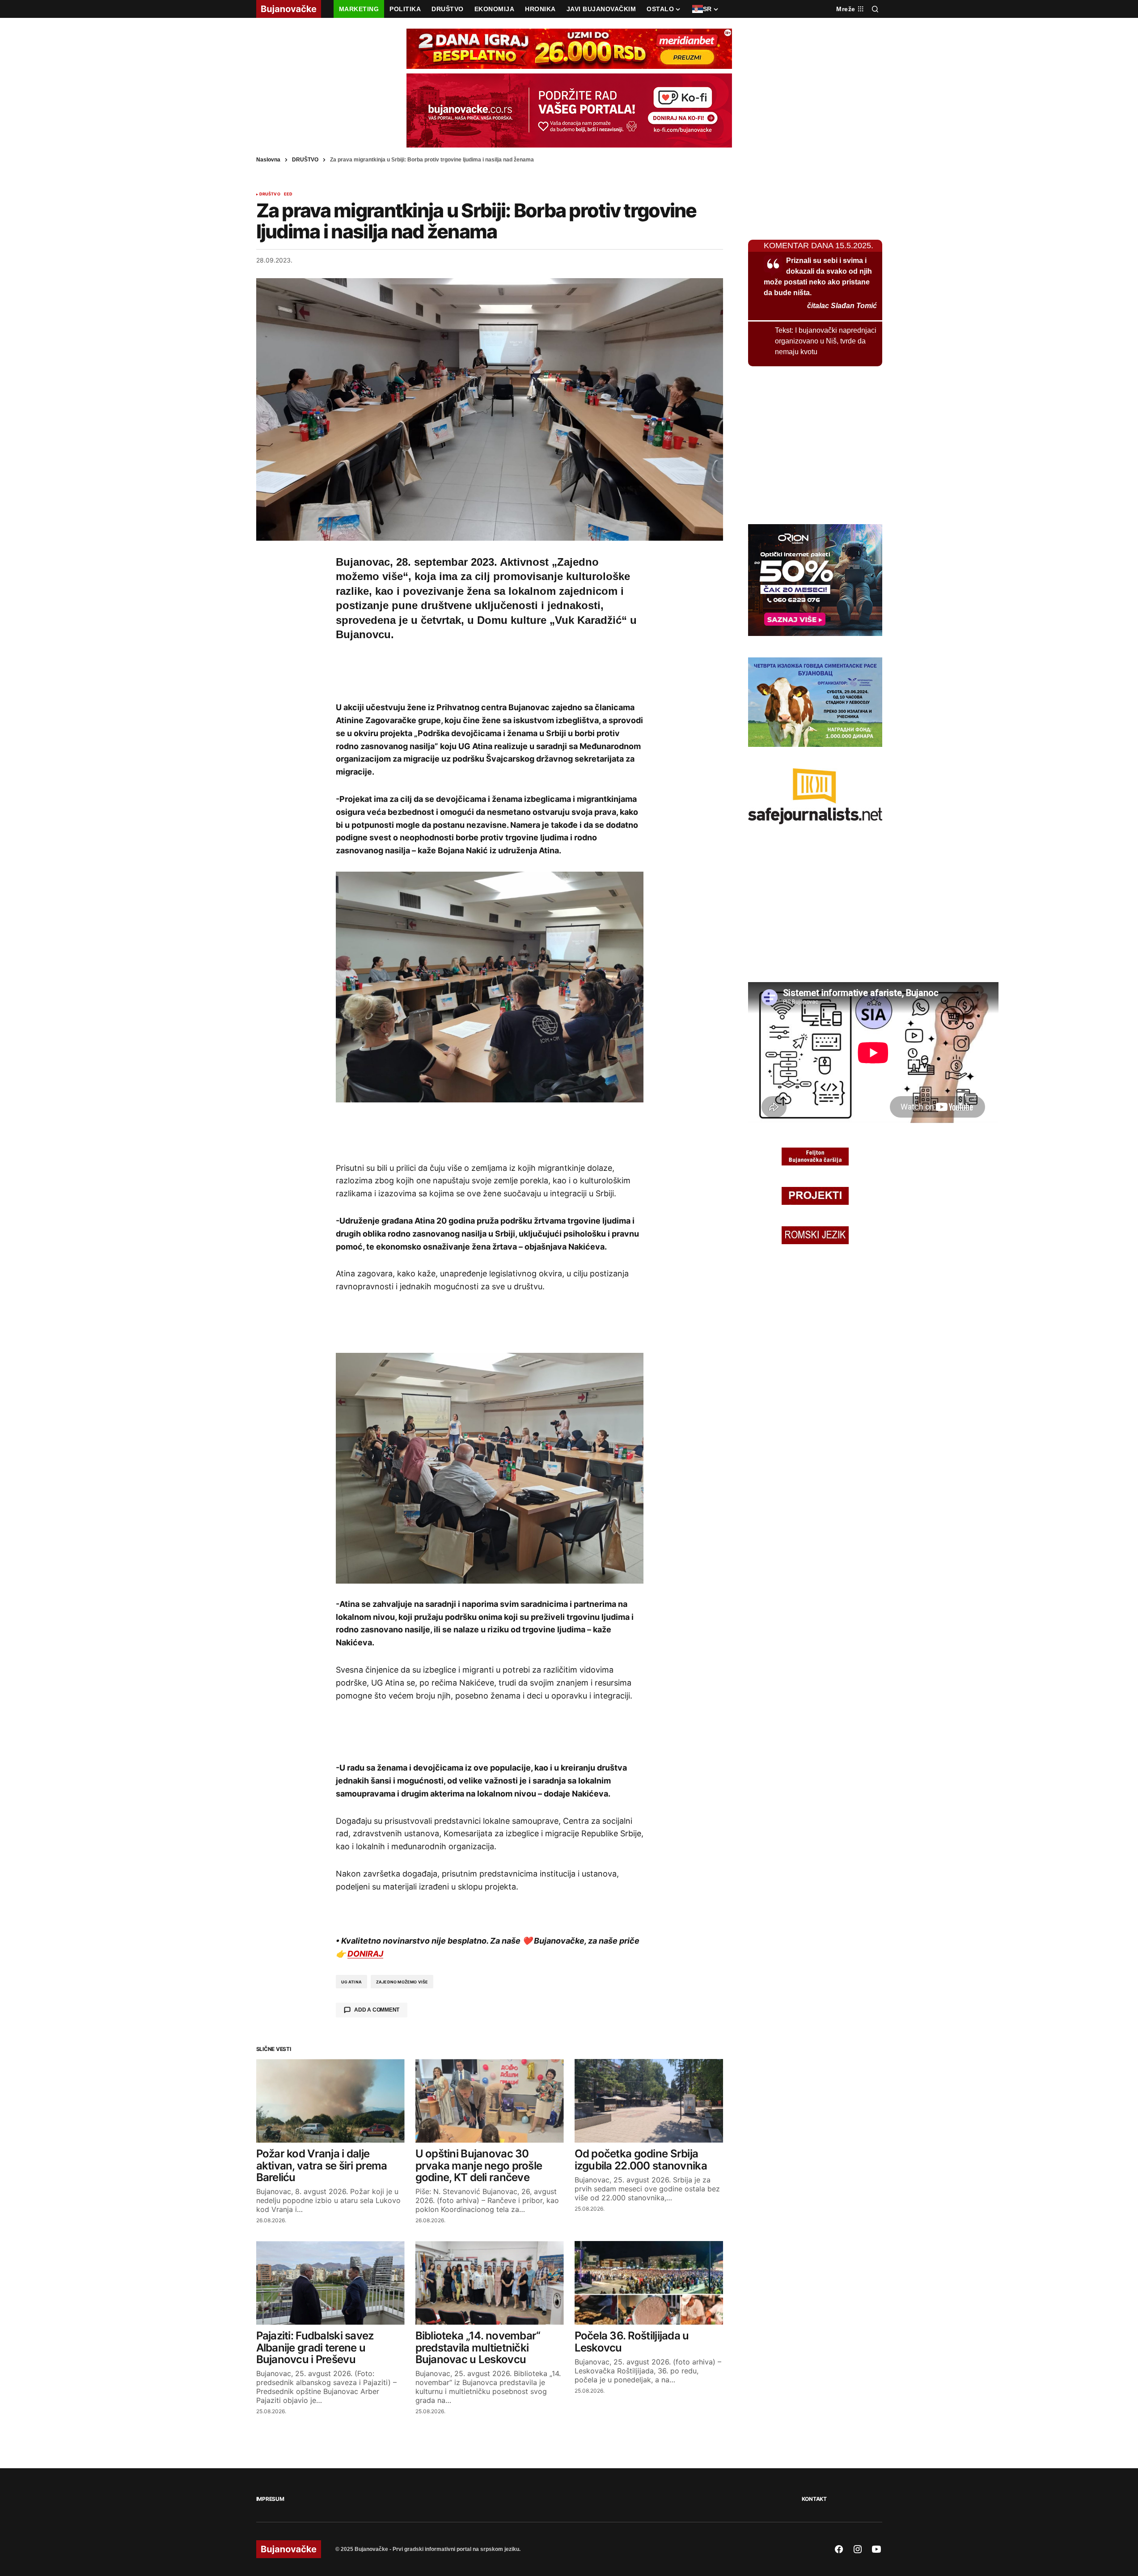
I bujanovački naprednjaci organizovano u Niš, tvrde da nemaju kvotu (826, 341)
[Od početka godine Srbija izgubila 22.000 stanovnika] (649, 2101)
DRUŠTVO (305, 160)
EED (288, 194)
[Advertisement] (490, 669)
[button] (875, 9)
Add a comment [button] (377, 2010)
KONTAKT (814, 2499)
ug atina (351, 1982)
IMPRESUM (270, 2499)
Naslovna (268, 160)
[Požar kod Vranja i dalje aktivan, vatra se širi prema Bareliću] (330, 2101)
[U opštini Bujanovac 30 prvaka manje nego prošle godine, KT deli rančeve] (490, 2101)
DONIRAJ (365, 1954)
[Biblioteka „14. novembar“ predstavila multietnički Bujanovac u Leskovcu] (490, 2283)
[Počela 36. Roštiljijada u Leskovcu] (649, 2283)
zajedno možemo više (402, 1982)
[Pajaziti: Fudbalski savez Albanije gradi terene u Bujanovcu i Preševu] (330, 2283)
